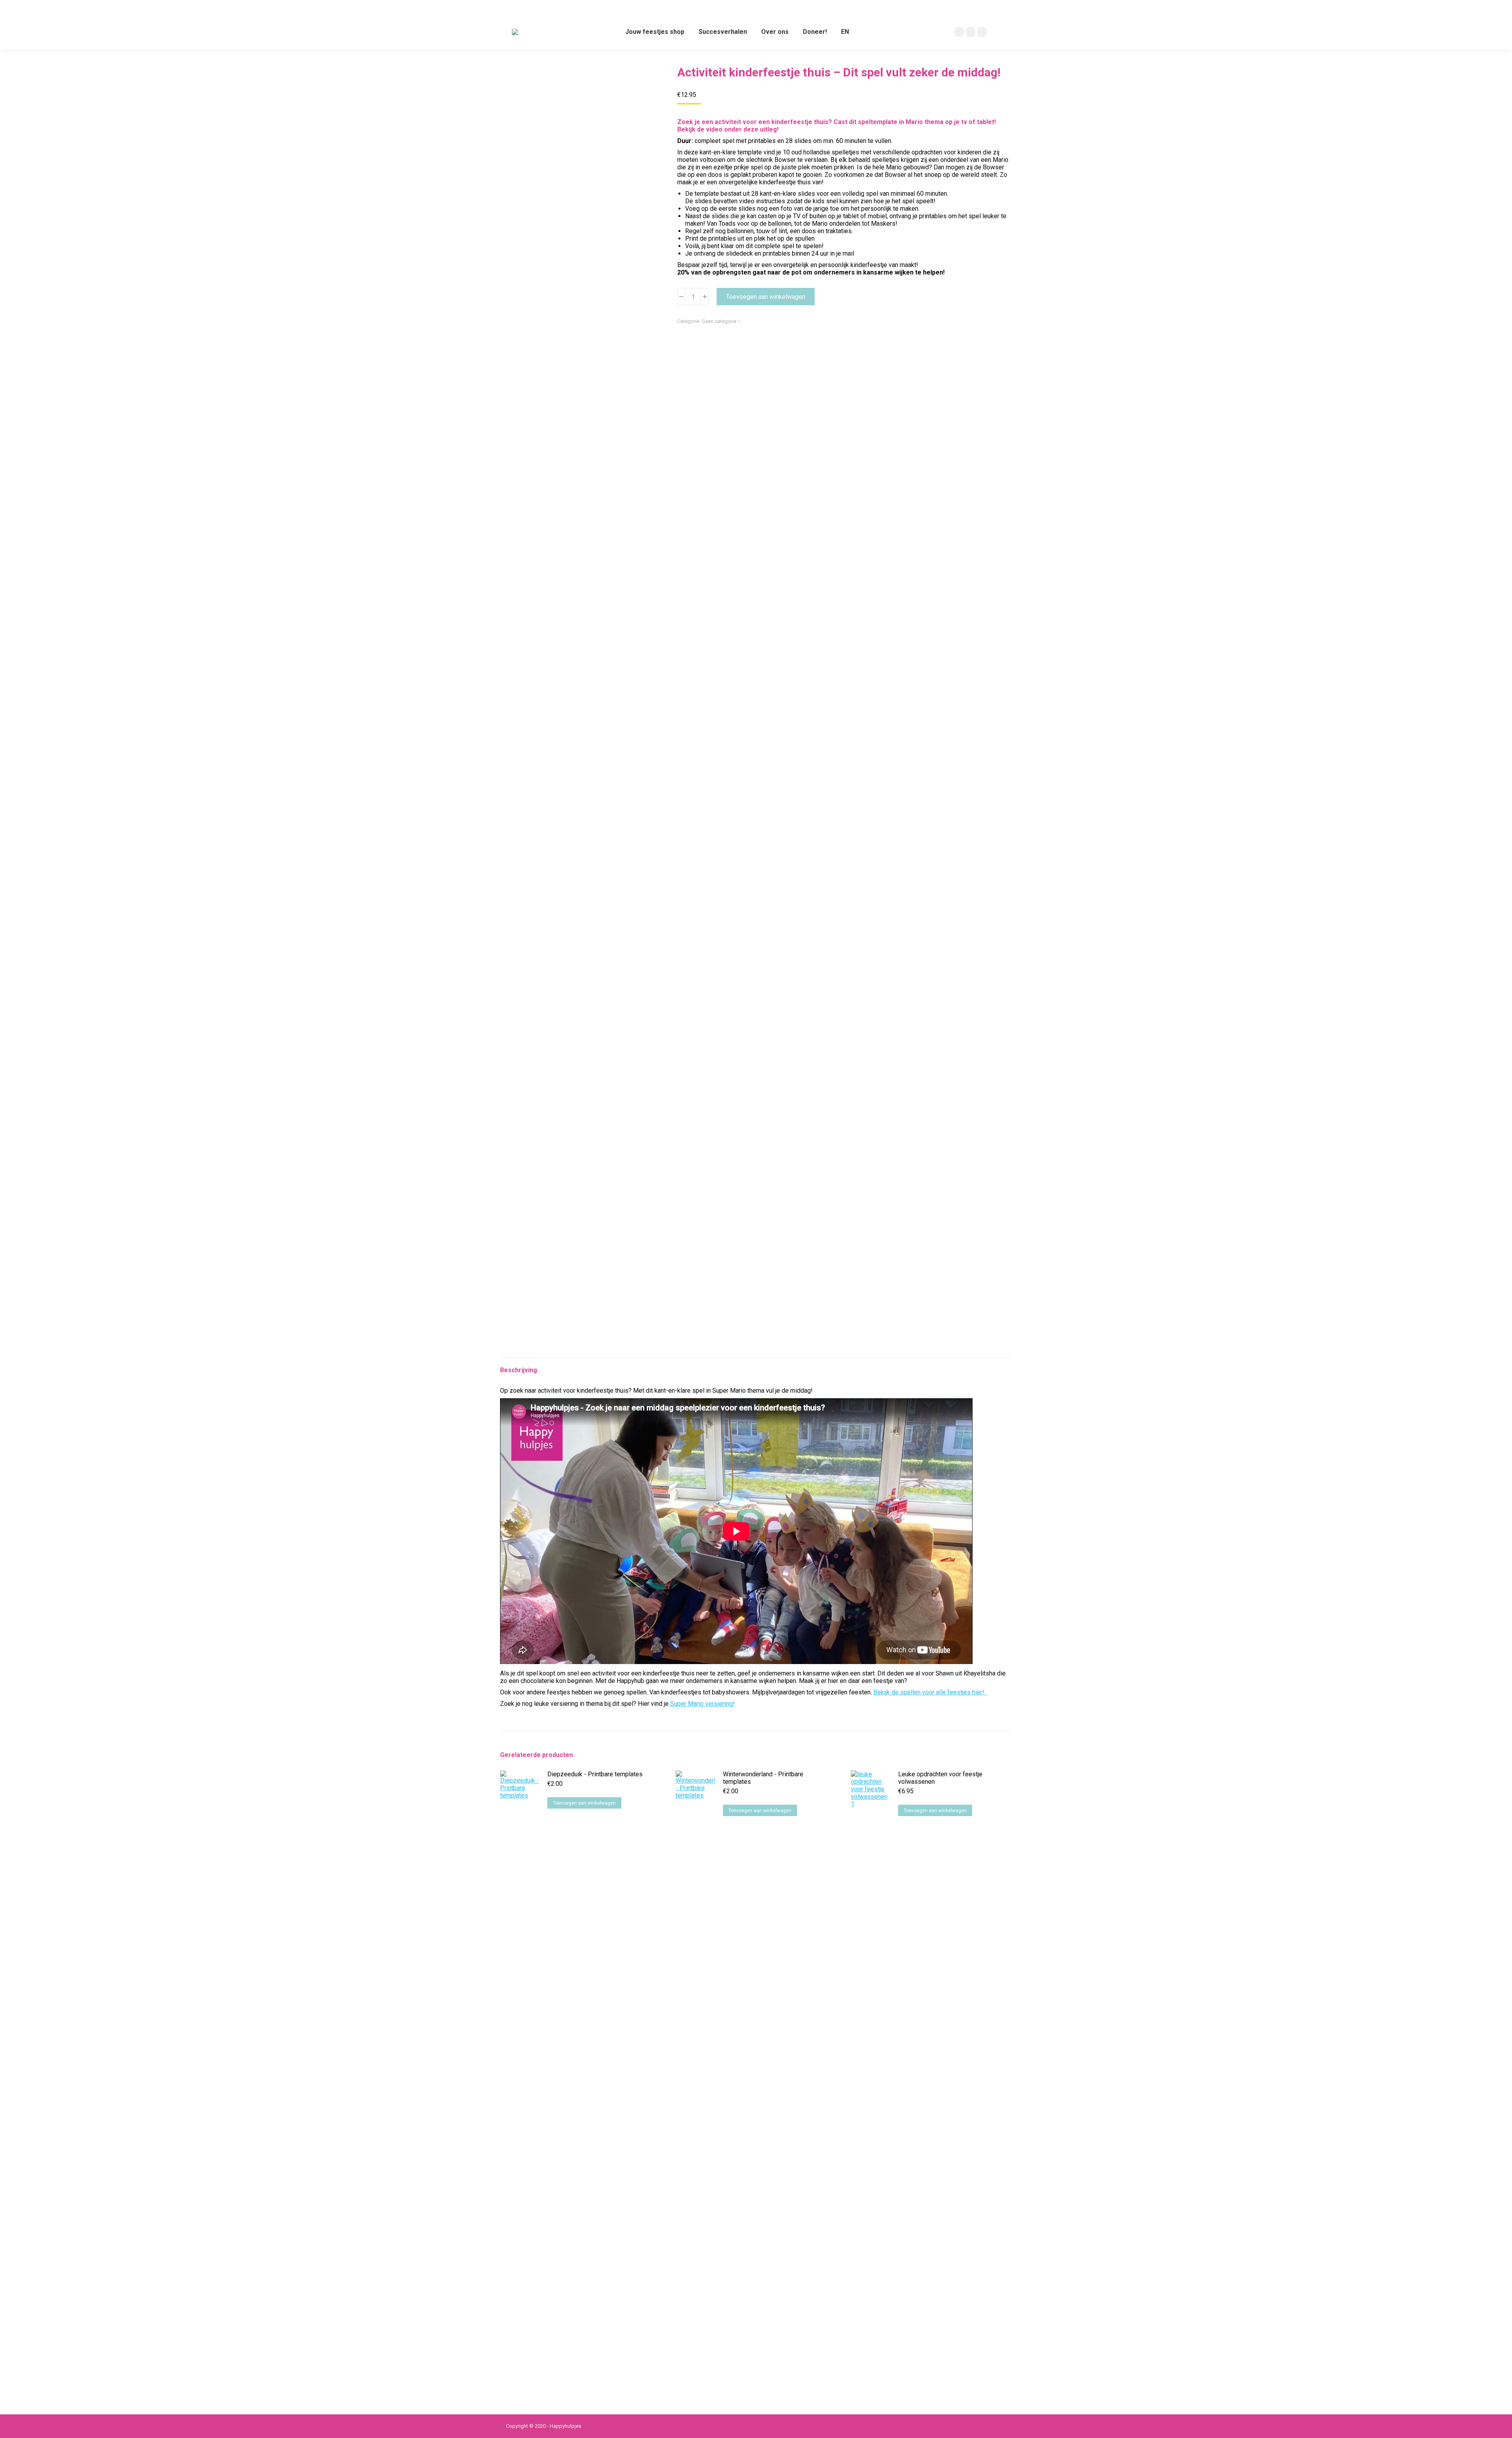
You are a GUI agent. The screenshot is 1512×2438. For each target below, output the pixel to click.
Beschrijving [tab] (519, 1370)
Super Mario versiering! (702, 1704)
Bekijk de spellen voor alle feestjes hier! (930, 1692)
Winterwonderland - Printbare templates (763, 1778)
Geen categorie (719, 321)
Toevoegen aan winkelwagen (766, 297)
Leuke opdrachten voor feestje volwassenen (940, 1778)
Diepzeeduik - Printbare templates (595, 1774)
